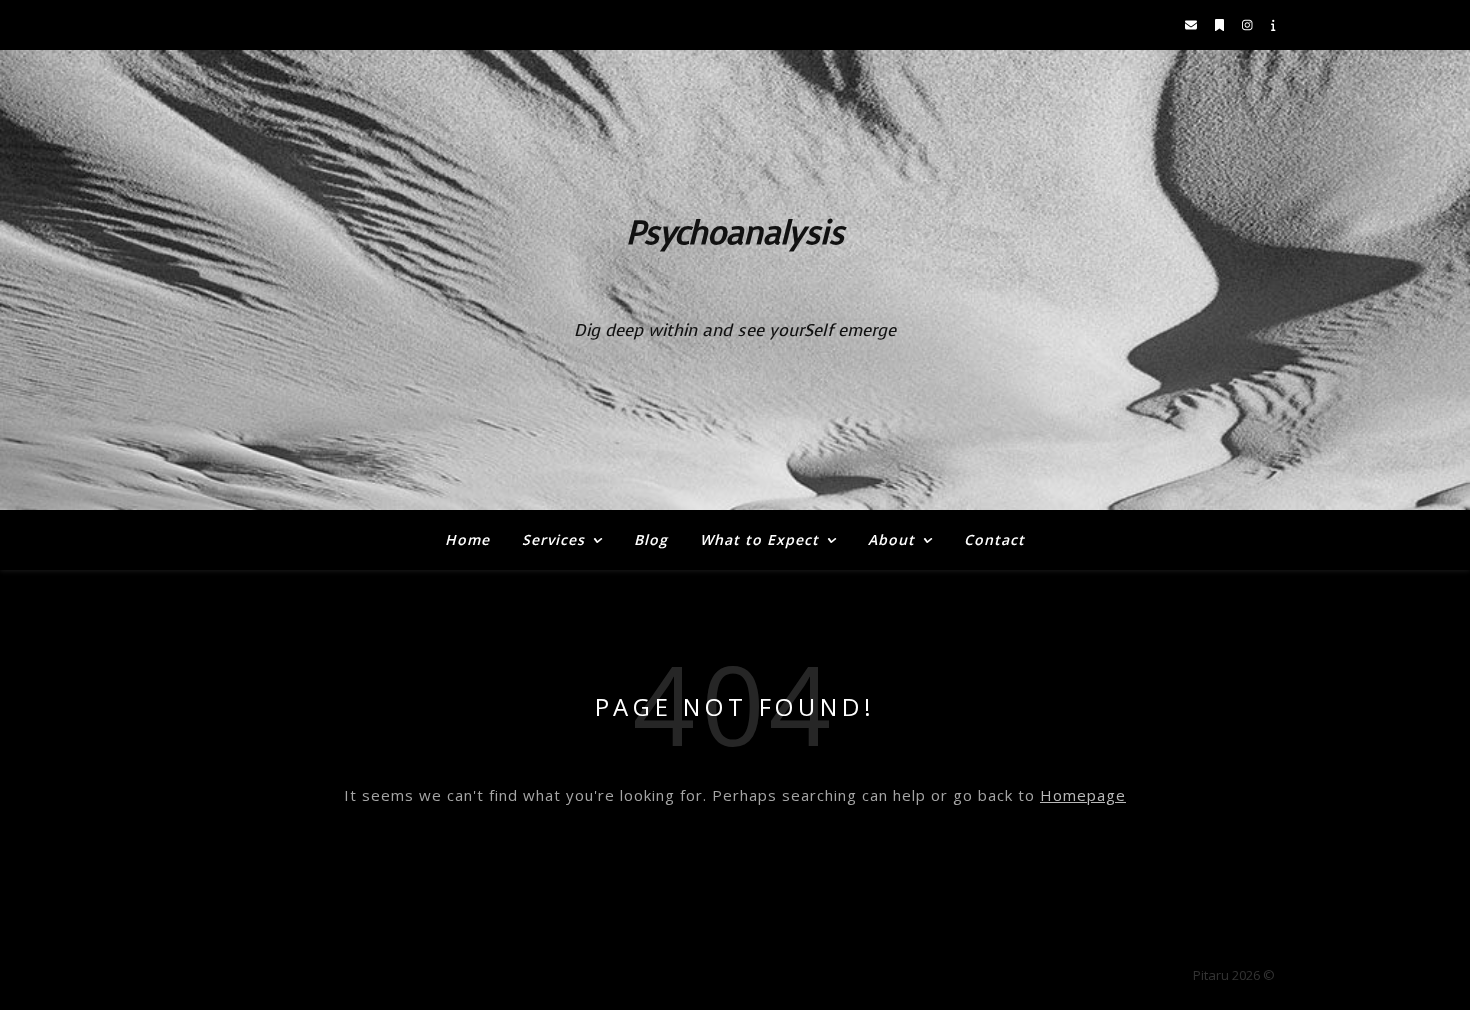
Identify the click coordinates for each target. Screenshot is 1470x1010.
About (891, 539)
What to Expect (759, 539)
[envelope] (1192, 24)
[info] (1273, 24)
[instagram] (1249, 24)
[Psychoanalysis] (735, 280)
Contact (994, 539)
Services (553, 539)
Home (467, 539)
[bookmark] (1221, 24)
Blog (651, 539)
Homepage (1083, 795)
